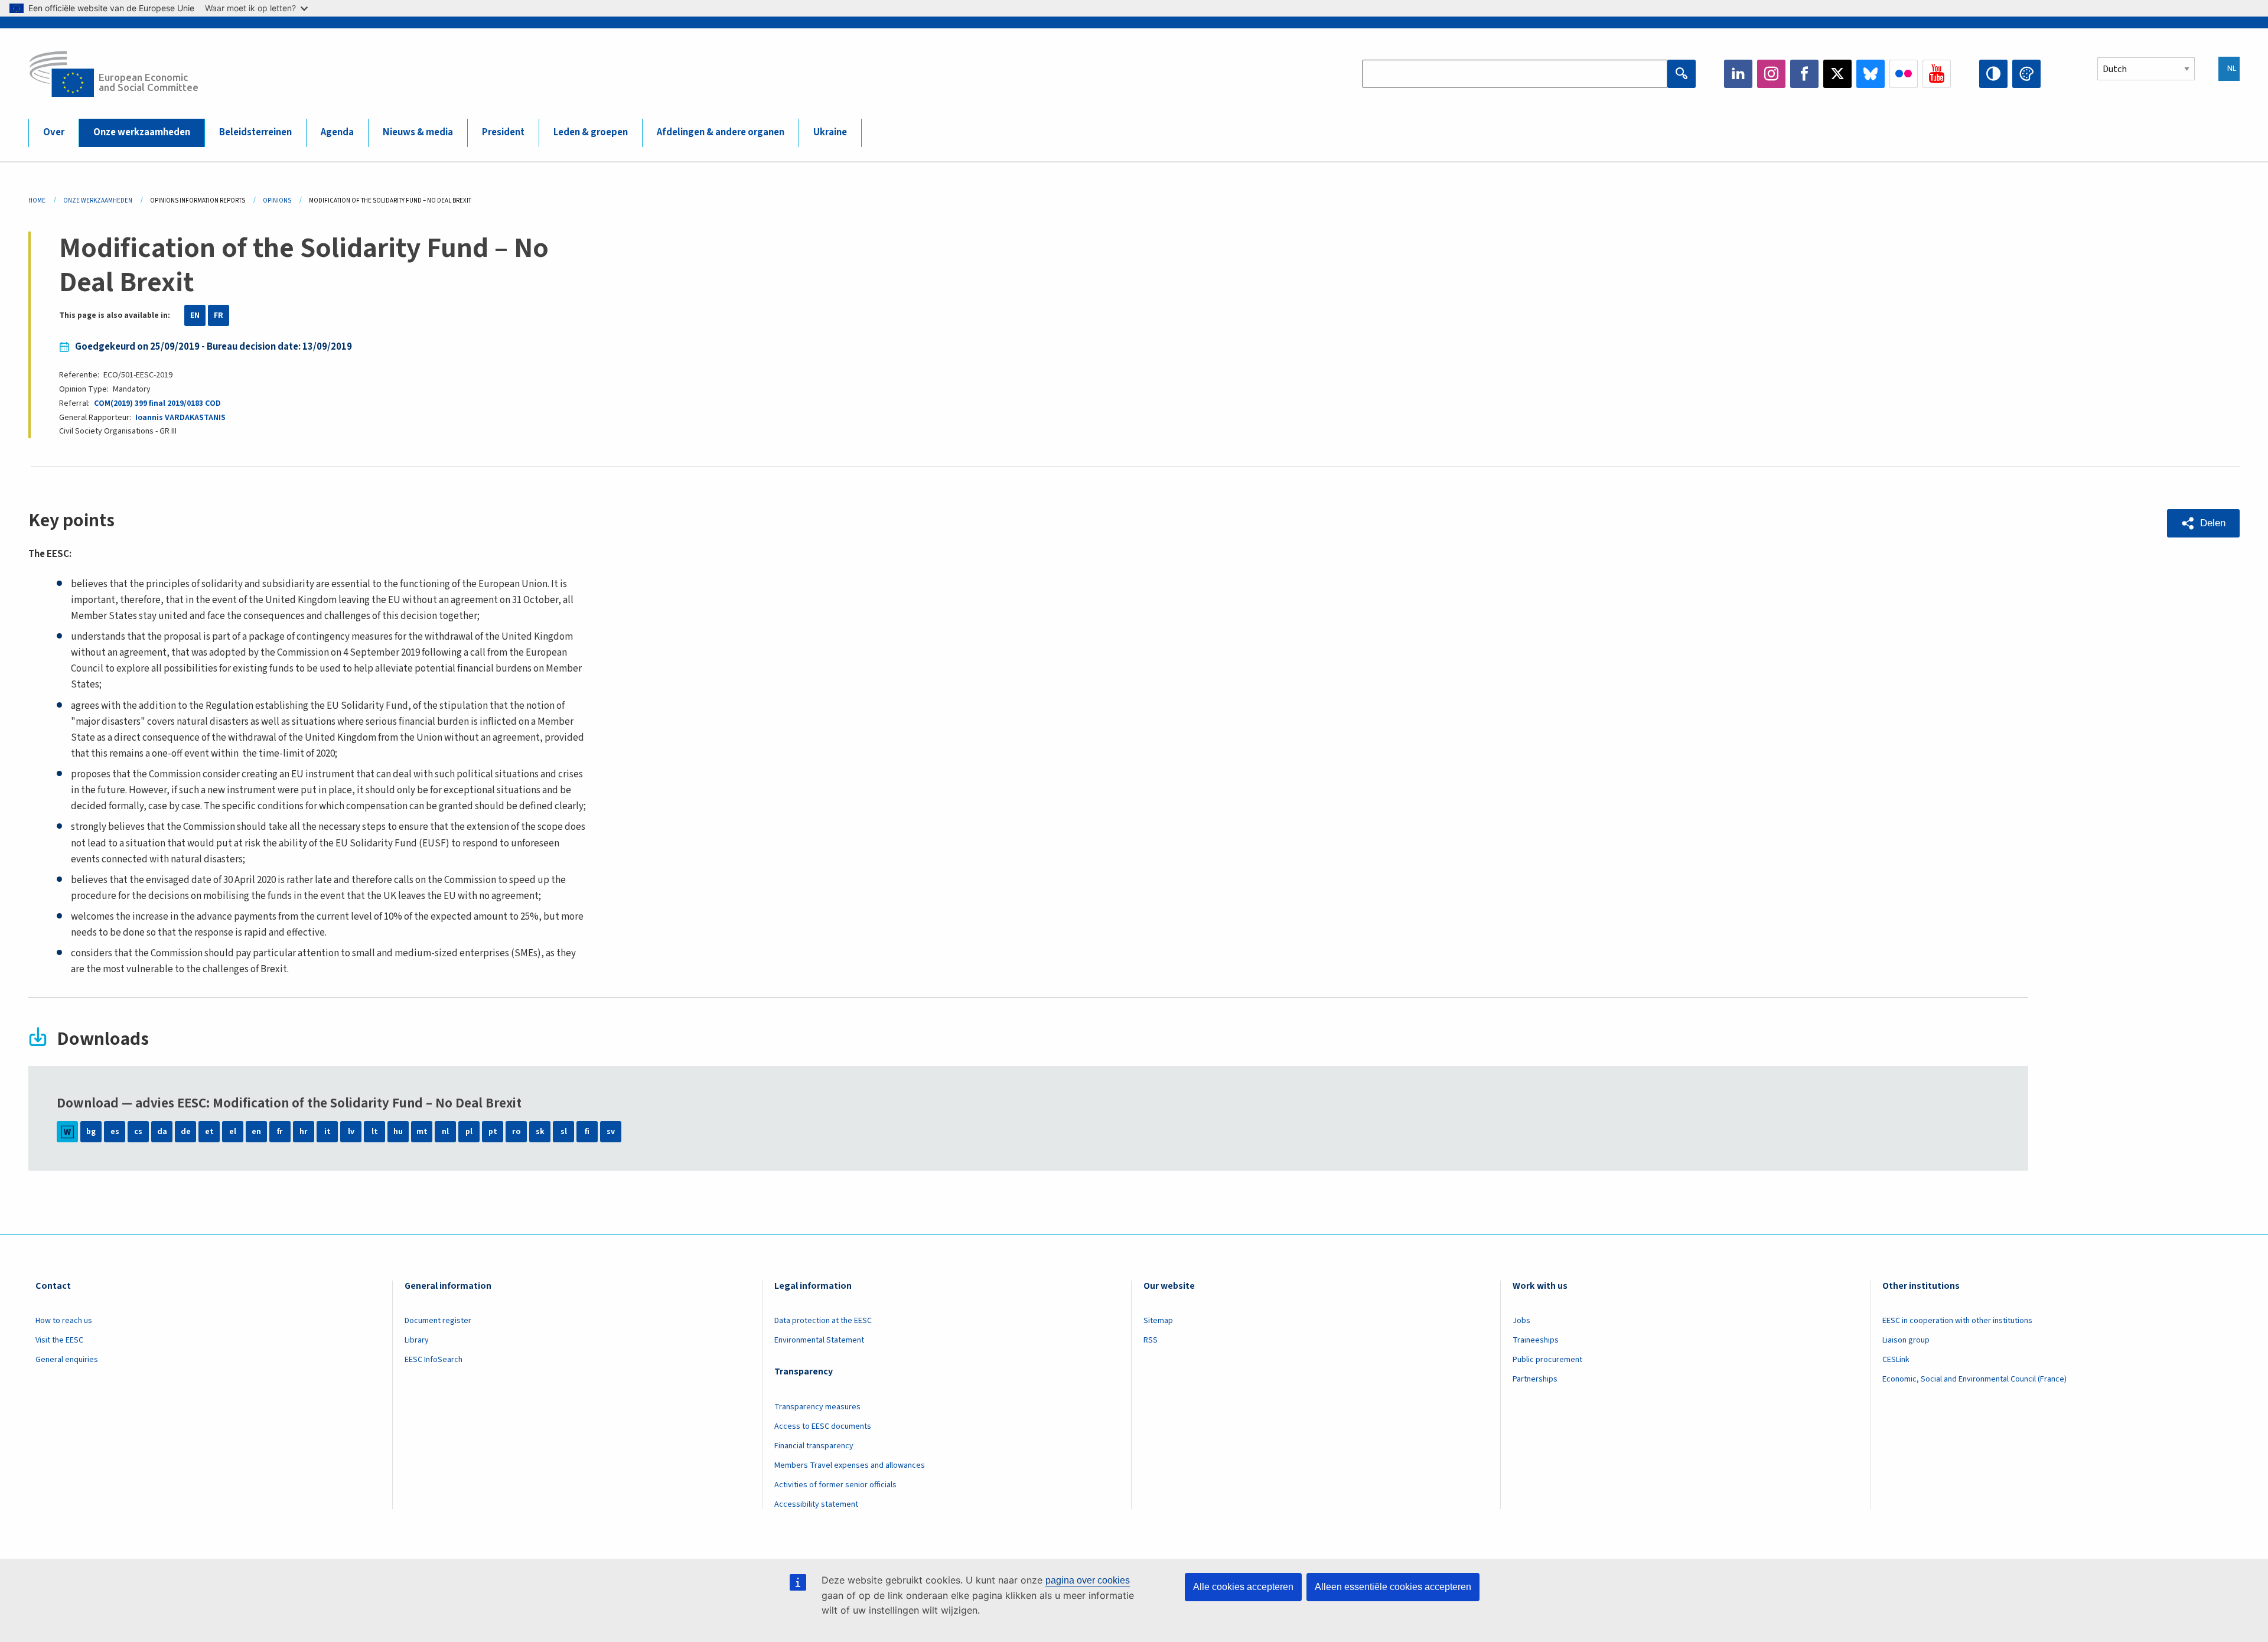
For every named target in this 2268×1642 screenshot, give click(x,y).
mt (422, 1132)
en (256, 1132)
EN (195, 315)
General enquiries (67, 1360)
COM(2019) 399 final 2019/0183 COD (157, 403)
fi (587, 1132)
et (209, 1132)
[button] (2203, 523)
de (186, 1132)
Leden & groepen (591, 132)
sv (611, 1132)
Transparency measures (817, 1407)
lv (351, 1132)
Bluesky (1871, 74)
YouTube (1937, 74)
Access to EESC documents (823, 1426)
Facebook (1804, 74)
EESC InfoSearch (434, 1360)
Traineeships (1536, 1340)
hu (398, 1132)
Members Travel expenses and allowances (850, 1465)
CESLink (1896, 1360)
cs (138, 1132)
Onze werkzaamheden (142, 132)
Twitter (1837, 74)
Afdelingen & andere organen (721, 132)
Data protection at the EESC (823, 1321)
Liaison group (1906, 1340)
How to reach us (64, 1321)
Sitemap (1158, 1321)
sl (564, 1132)
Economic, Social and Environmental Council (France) (1975, 1379)
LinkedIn (1738, 74)
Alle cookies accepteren (1243, 1587)
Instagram (1771, 74)
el (233, 1132)
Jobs (1521, 1321)
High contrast (1993, 74)
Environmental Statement (819, 1340)
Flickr (1904, 74)
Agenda (337, 132)
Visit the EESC (59, 1340)
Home (37, 201)
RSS (1151, 1340)
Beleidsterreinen (255, 132)
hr (304, 1132)
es (115, 1132)
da (162, 1132)
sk (540, 1132)
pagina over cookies (1088, 1580)
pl (469, 1132)
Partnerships (1535, 1379)
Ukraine (830, 132)
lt (375, 1132)
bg (91, 1132)
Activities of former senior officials (835, 1485)
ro (516, 1132)
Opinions (277, 201)
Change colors (2026, 74)
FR (219, 315)
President (503, 132)
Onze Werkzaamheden (98, 201)
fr (280, 1132)
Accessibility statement (816, 1504)
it (328, 1132)
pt (493, 1132)
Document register (438, 1321)
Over (54, 132)
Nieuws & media (418, 132)
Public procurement (1547, 1360)
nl (445, 1132)
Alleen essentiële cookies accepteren (1393, 1587)
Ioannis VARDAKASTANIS (180, 418)
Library (417, 1340)
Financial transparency (814, 1446)
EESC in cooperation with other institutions (1957, 1321)
